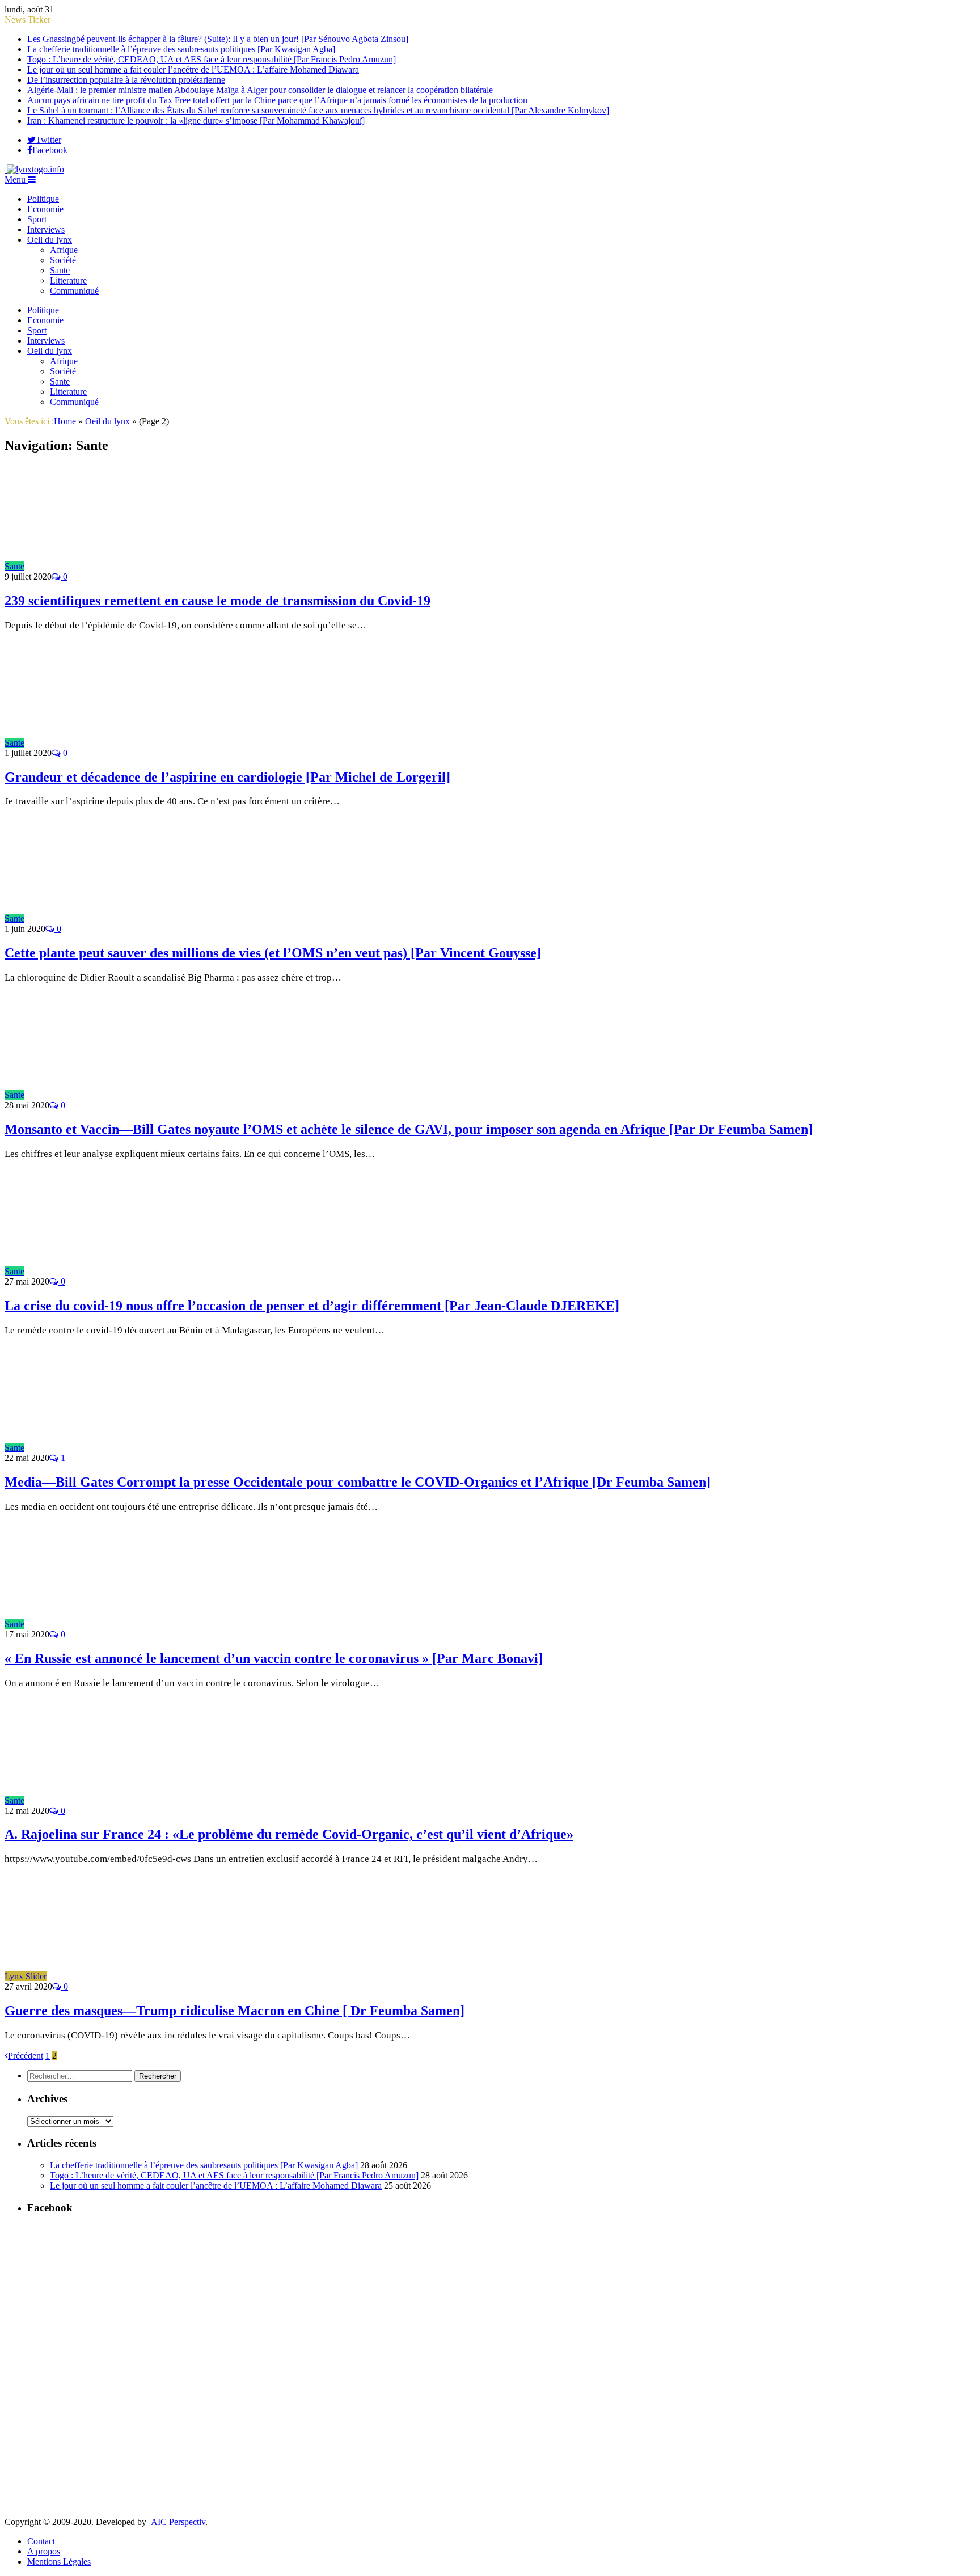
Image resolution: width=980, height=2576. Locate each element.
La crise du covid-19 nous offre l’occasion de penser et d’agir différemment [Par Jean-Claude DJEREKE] (312, 1306)
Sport (37, 219)
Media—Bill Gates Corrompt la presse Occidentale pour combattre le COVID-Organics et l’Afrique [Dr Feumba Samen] (358, 1482)
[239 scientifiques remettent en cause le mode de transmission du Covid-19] (126, 566)
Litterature (68, 280)
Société (63, 260)
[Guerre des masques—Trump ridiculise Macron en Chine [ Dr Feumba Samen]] (148, 1976)
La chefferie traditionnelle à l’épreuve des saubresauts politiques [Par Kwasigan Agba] (181, 49)
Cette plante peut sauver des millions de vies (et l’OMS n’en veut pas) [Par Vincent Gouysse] (273, 953)
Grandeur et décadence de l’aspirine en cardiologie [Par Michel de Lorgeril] (227, 777)
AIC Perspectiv (178, 2522)
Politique (43, 199)
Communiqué (74, 291)
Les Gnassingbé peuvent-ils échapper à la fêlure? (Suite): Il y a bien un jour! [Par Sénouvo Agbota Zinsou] (218, 39)
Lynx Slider (26, 1976)
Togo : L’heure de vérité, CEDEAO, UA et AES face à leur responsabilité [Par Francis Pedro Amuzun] (212, 59)
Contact (41, 2541)
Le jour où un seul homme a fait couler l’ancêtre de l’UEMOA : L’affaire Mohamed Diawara (193, 69)
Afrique (64, 250)
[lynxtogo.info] (34, 169)
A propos (44, 2551)
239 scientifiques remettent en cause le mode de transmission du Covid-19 (217, 601)
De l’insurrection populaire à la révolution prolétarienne (126, 80)
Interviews (46, 229)
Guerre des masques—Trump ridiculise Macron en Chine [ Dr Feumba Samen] (235, 2011)
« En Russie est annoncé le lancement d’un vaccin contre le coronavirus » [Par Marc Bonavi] (274, 1658)
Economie (45, 209)
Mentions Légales (59, 2562)
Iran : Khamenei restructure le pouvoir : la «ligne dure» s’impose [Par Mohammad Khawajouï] (196, 121)
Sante (60, 270)
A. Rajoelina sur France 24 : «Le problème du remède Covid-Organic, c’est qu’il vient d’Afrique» (289, 1834)
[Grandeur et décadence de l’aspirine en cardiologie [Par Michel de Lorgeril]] (126, 743)
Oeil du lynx (50, 240)
